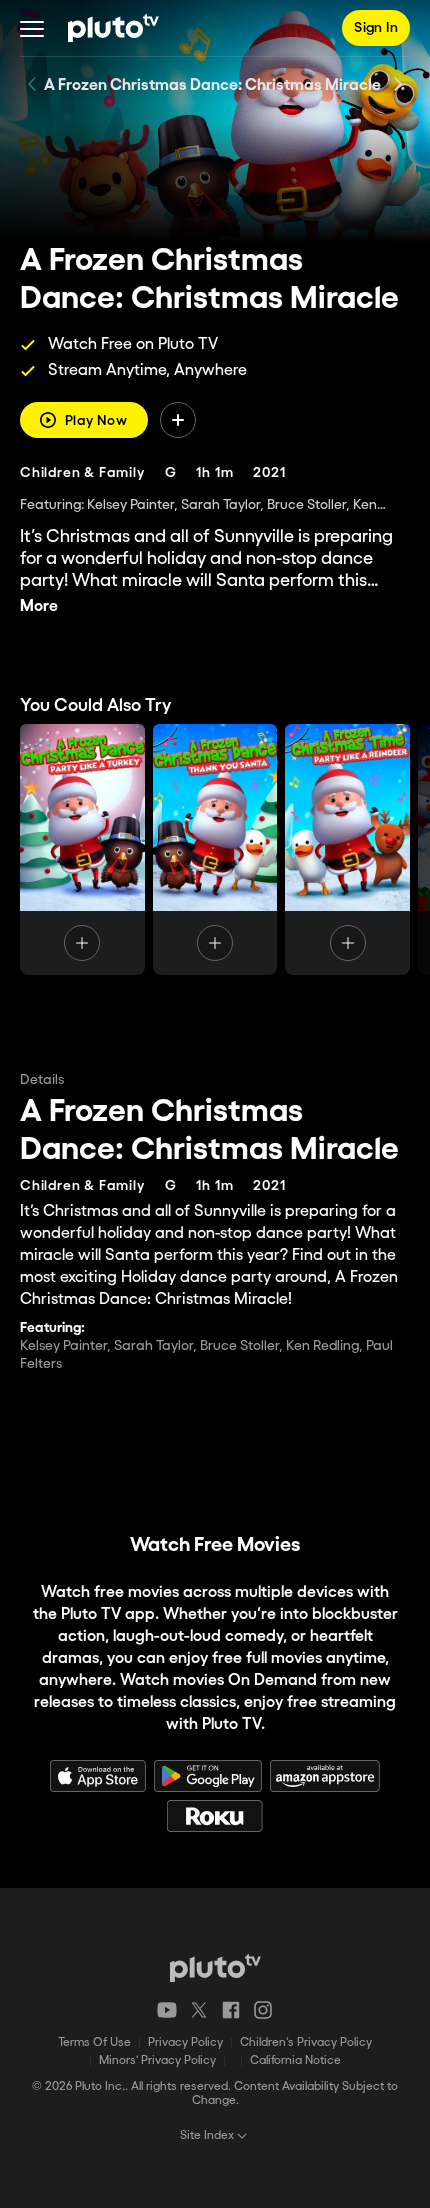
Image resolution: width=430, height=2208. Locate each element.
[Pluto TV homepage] (215, 1968)
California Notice (295, 2060)
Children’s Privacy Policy (306, 2042)
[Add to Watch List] (178, 420)
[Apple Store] (98, 1776)
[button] (32, 28)
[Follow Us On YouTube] (167, 2010)
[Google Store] (208, 1776)
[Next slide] (398, 84)
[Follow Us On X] (199, 2010)
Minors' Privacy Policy (157, 2060)
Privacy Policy (185, 2042)
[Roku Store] (215, 1816)
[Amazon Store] (325, 1776)
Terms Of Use (94, 2042)
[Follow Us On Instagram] (263, 2010)
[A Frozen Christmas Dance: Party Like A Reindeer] (347, 849)
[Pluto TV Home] (113, 28)
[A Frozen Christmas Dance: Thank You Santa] (215, 849)
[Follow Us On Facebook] (231, 2010)
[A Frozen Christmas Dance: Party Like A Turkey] (82, 849)
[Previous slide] (32, 84)
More (39, 606)
